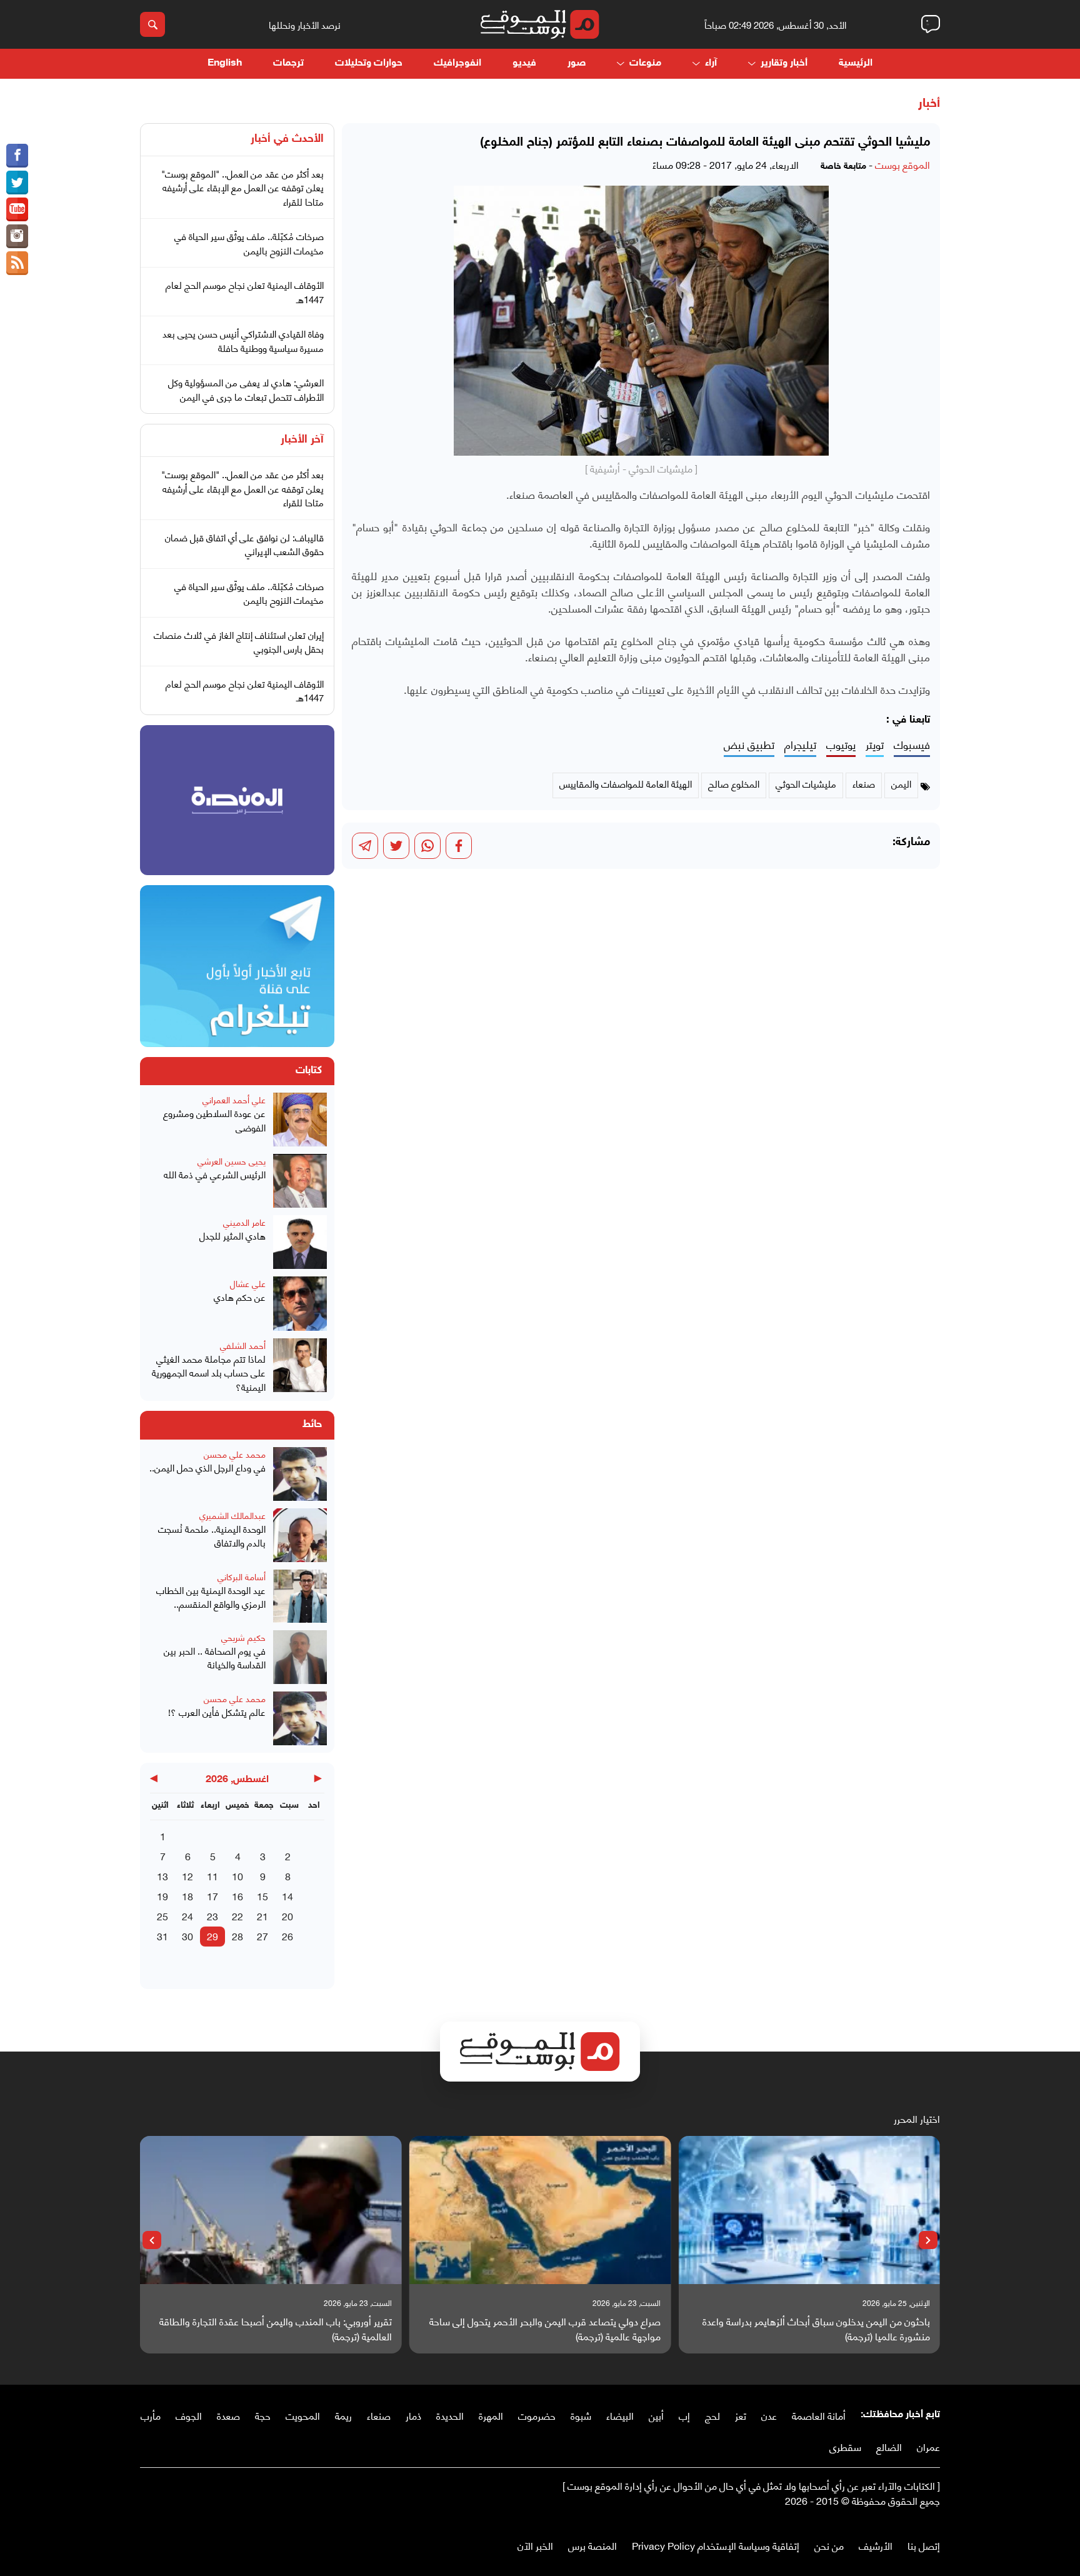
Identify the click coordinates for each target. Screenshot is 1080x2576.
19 (162, 1896)
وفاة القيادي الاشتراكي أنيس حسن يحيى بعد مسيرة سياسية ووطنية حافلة (243, 340)
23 (212, 1916)
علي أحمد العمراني (234, 1099)
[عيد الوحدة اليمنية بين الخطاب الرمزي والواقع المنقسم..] (300, 1596)
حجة (263, 2415)
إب (684, 2415)
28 (237, 1936)
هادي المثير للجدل (232, 1235)
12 (187, 1876)
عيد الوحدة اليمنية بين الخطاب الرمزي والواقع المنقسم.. (211, 1597)
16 (237, 1896)
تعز (741, 2415)
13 (162, 1876)
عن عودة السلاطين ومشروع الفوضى (214, 1120)
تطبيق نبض (749, 745)
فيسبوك (912, 745)
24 (187, 1916)
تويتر (875, 745)
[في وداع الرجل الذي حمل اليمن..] (300, 1474)
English (225, 63)
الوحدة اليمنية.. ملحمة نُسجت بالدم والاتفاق (212, 1536)
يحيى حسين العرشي (232, 1160)
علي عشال (248, 1283)
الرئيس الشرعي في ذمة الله (215, 1174)
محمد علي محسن (235, 1454)
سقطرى (845, 2446)
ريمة (343, 2415)
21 (262, 1916)
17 (212, 1896)
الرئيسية (856, 63)
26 (287, 1936)
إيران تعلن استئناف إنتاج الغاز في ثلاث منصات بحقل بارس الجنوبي (239, 642)
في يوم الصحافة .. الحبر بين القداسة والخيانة (215, 1657)
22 (237, 1916)
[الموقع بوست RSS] (17, 263)
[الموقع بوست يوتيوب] (17, 209)
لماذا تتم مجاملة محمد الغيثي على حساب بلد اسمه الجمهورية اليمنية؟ (209, 1373)
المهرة (491, 2415)
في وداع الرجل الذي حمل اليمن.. (207, 1467)
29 (212, 1936)
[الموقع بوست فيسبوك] (17, 156)
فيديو (524, 63)
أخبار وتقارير (784, 63)
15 (262, 1896)
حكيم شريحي (243, 1637)
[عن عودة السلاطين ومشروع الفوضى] (300, 1120)
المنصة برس (592, 2545)
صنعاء (379, 2415)
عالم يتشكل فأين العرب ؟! (217, 1712)
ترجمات (288, 63)
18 (187, 1896)
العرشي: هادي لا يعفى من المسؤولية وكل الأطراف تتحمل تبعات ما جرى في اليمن (246, 389)
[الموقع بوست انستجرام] (17, 236)
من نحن (829, 2545)
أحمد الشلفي (243, 1345)
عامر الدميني (244, 1222)
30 (187, 1936)
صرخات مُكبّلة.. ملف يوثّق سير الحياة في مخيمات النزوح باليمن (249, 243)
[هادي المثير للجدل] (300, 1242)
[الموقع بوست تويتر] (17, 183)
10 (237, 1876)
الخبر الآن (535, 2545)
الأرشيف (876, 2545)
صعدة (228, 2415)
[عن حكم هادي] (300, 1303)
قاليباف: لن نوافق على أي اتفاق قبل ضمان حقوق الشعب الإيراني (244, 544)
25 (162, 1916)
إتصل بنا (924, 2545)
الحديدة (450, 2415)
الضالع (889, 2446)
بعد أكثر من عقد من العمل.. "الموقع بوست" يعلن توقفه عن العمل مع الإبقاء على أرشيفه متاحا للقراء (242, 187)
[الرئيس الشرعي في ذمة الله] (300, 1181)
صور (577, 63)
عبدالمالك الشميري (232, 1515)
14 (287, 1896)
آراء (711, 63)
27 (262, 1936)
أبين (656, 2415)
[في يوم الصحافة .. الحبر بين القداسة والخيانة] (300, 1657)
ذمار (413, 2415)
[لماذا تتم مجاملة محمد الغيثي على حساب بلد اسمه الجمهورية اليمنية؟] (300, 1366)
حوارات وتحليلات (369, 63)
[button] (928, 2240)
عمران (928, 2446)
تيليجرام (800, 745)
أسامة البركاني (242, 1576)
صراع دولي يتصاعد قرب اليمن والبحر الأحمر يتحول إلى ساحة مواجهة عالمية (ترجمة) (545, 2328)
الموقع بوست (902, 164)
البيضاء (620, 2415)
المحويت (303, 2415)
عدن (769, 2415)
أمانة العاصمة (819, 2415)
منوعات (645, 63)
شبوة (581, 2415)
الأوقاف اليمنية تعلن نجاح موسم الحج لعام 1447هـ (245, 292)
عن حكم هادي (240, 1297)
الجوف (189, 2415)
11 (212, 1876)
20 (287, 1916)
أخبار (929, 104)
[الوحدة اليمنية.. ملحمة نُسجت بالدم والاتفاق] (300, 1535)
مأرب (151, 2415)
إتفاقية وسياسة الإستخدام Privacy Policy (716, 2545)
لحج (712, 2415)
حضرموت (537, 2415)
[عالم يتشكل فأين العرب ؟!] (300, 1718)
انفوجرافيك (457, 63)
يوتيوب (841, 745)
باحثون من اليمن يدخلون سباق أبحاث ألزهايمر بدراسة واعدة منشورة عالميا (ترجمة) (816, 2328)
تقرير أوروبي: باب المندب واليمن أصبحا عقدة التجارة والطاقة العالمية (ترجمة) (276, 2328)
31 (162, 1936)
